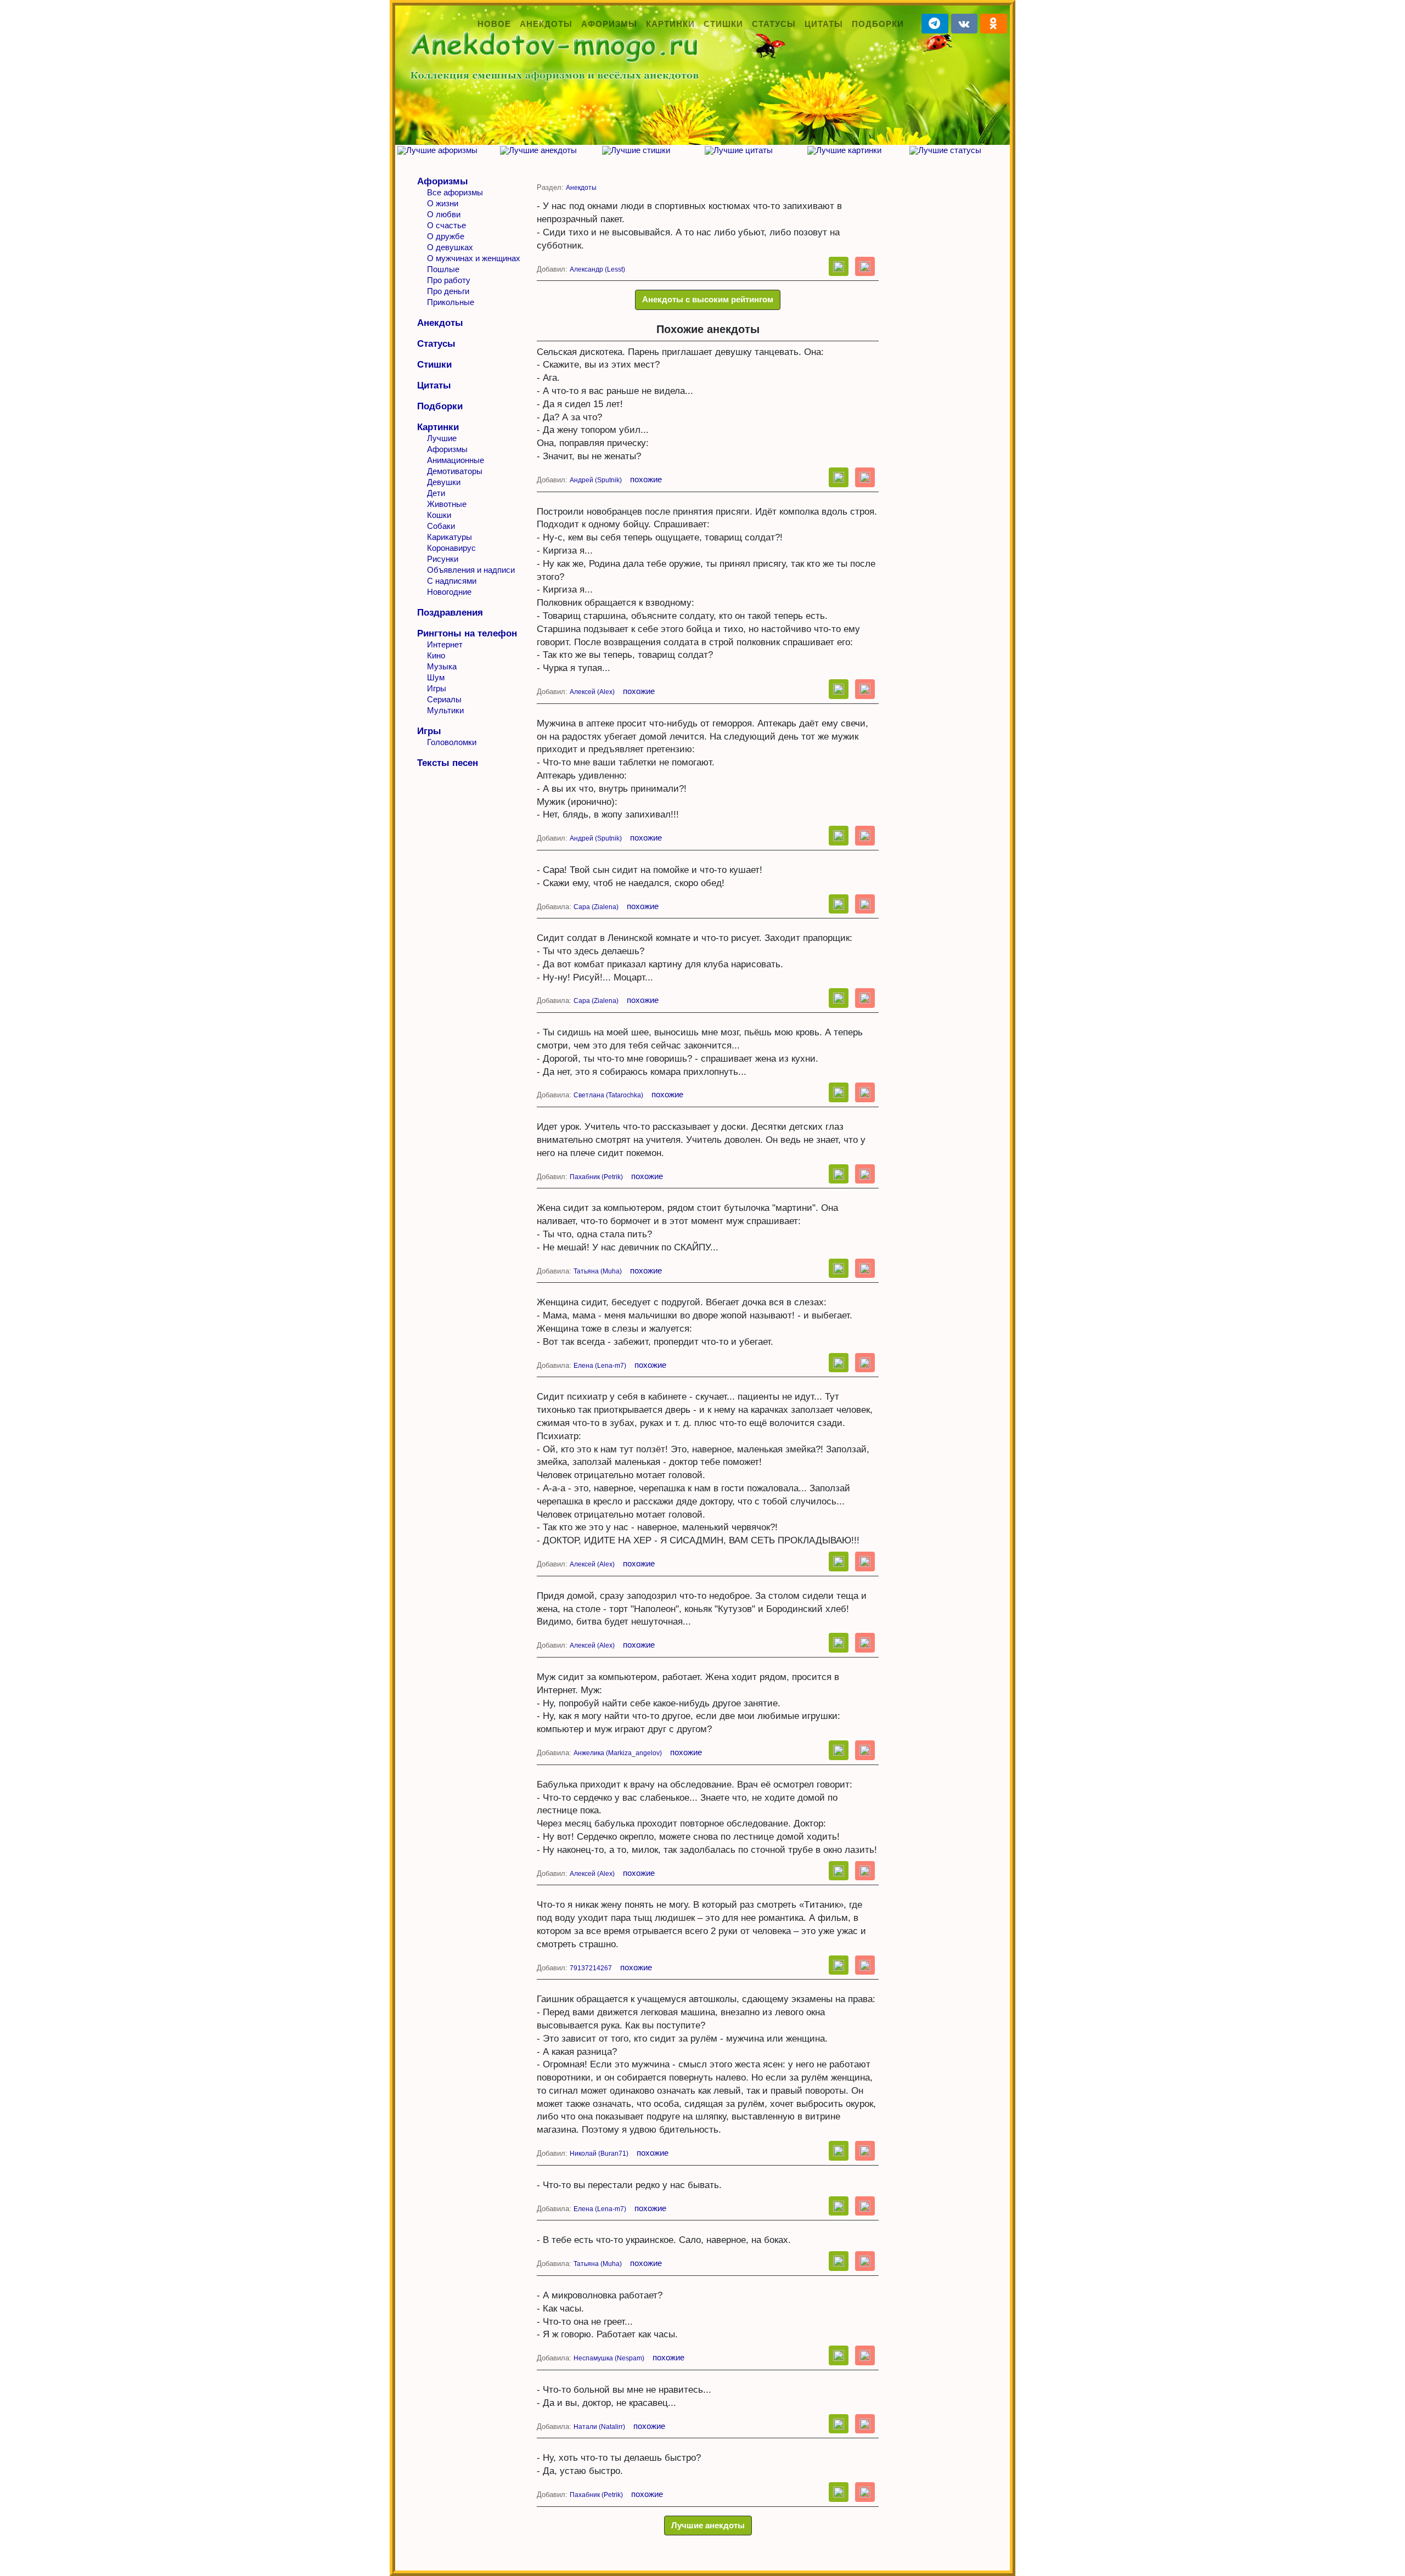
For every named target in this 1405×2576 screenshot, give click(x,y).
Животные (447, 504)
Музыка (442, 666)
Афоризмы (609, 24)
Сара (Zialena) (596, 907)
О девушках (450, 247)
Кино (436, 655)
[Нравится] (839, 267)
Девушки (444, 482)
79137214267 (591, 1968)
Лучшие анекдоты (708, 2525)
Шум (436, 677)
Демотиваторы (455, 471)
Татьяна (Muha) (598, 1271)
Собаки (441, 526)
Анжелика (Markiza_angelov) (618, 1753)
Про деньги (448, 291)
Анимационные (456, 460)
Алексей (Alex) (592, 692)
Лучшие (442, 438)
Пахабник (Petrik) (596, 1177)
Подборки (878, 24)
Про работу (449, 280)
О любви (444, 214)
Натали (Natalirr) (599, 2427)
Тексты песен (448, 763)
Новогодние (449, 592)
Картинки (670, 24)
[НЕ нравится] (865, 267)
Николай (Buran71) (599, 2154)
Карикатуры (449, 537)
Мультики (445, 710)
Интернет (445, 644)
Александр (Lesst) (597, 269)
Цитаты (824, 24)
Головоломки (452, 742)
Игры (437, 688)
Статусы (774, 24)
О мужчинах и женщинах (474, 258)
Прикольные (451, 302)
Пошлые (443, 269)
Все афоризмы (455, 192)
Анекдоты (546, 24)
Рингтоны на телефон (467, 633)
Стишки (723, 24)
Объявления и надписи (471, 570)
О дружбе (446, 236)
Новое (494, 24)
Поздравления (450, 613)
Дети (436, 493)
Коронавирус (451, 548)
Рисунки (443, 559)
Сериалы (444, 699)
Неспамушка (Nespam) (609, 2358)
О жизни (443, 203)
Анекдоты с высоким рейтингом (708, 299)
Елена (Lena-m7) (600, 1366)
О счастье (446, 225)
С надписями (452, 581)
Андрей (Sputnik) (596, 480)
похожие (646, 479)
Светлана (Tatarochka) (608, 1095)
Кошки (439, 515)
